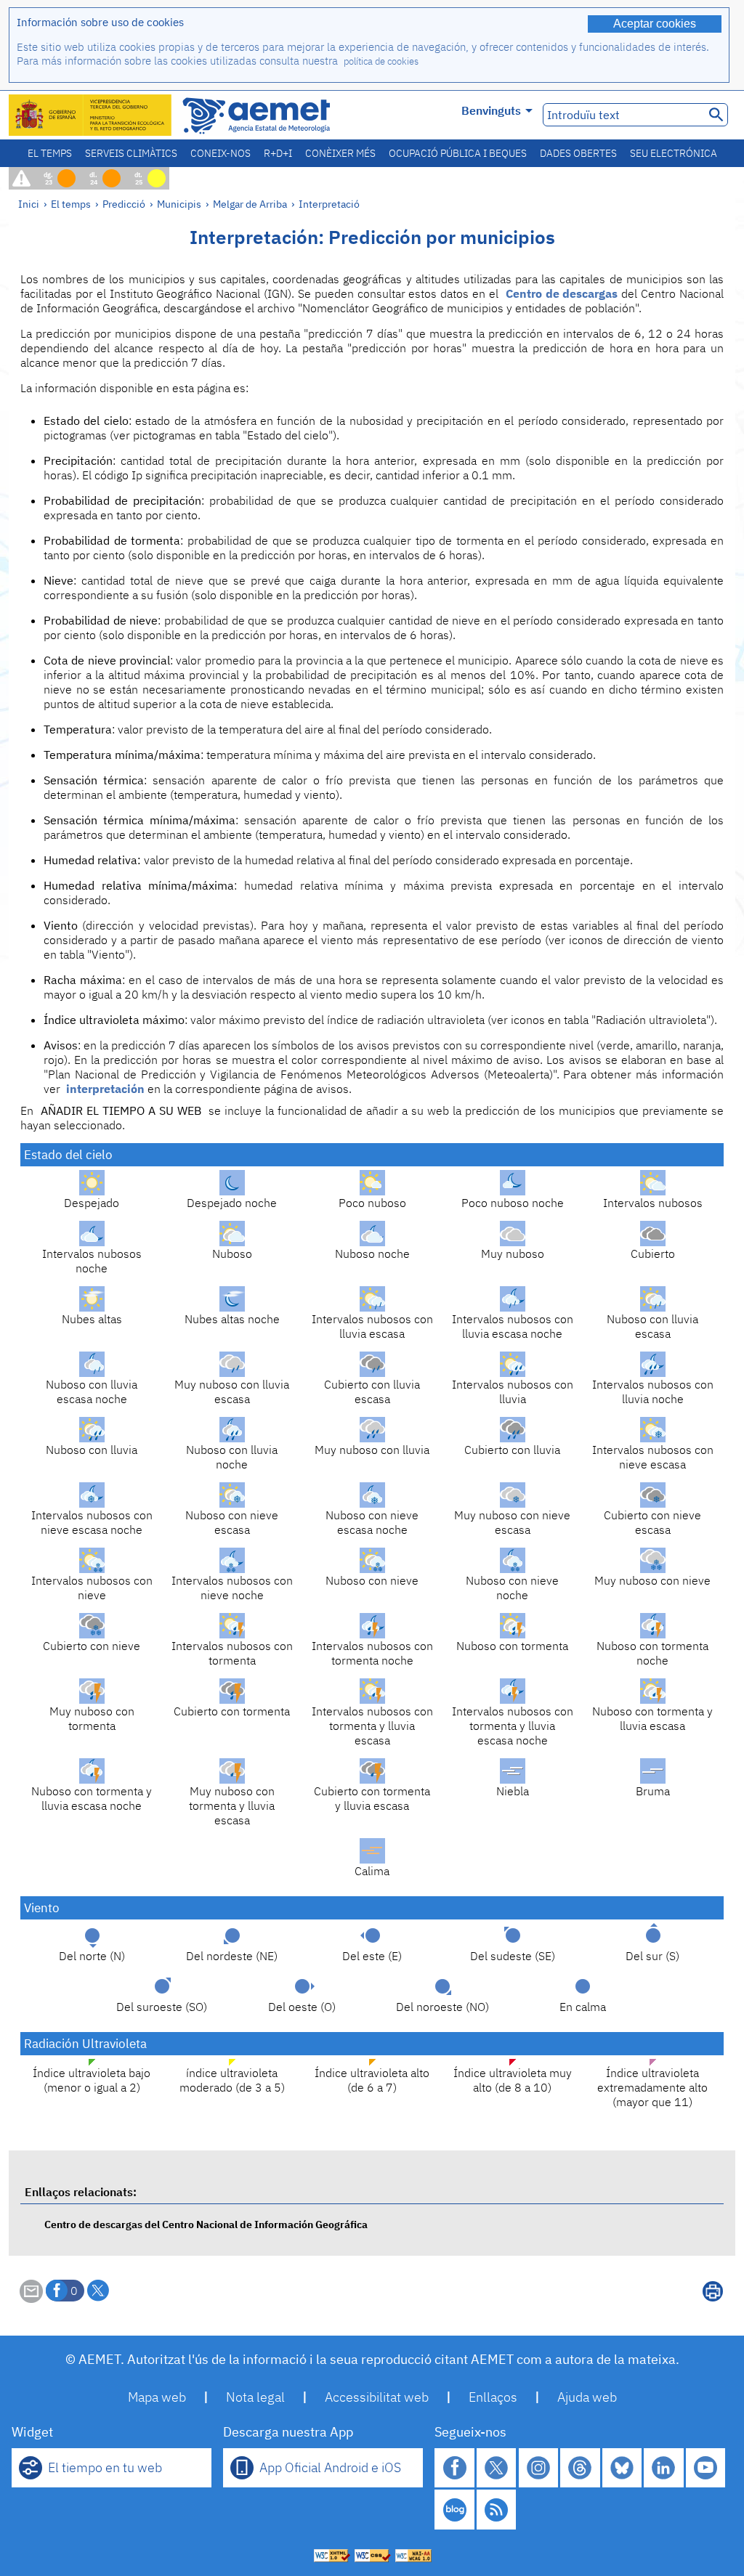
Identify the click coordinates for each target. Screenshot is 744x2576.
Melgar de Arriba (250, 204)
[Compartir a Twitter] (98, 2291)
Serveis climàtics (131, 153)
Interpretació (329, 204)
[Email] (31, 2299)
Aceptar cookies (655, 24)
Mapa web (157, 2397)
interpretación (105, 1089)
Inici (29, 204)
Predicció (124, 204)
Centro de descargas (562, 293)
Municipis (179, 204)
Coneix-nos (221, 153)
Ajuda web (587, 2397)
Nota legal (255, 2397)
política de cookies (381, 61)
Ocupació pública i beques (458, 153)
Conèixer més (340, 153)
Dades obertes (578, 153)
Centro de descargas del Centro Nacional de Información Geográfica (206, 2224)
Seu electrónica (674, 153)
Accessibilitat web (377, 2397)
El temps (50, 153)
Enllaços (493, 2397)
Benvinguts (491, 110)
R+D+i (278, 153)
